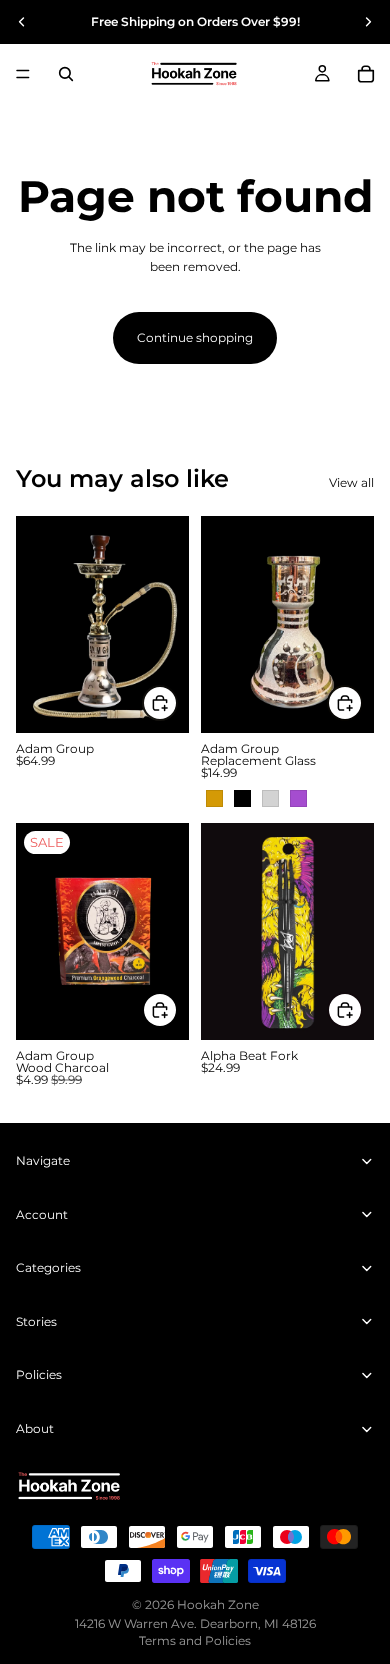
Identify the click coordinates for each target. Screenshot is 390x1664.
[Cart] (366, 74)
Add (177, 1010)
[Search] (66, 74)
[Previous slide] (22, 22)
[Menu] (23, 74)
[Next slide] (368, 22)
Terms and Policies (195, 1640)
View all (351, 482)
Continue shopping (195, 337)
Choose (177, 703)
